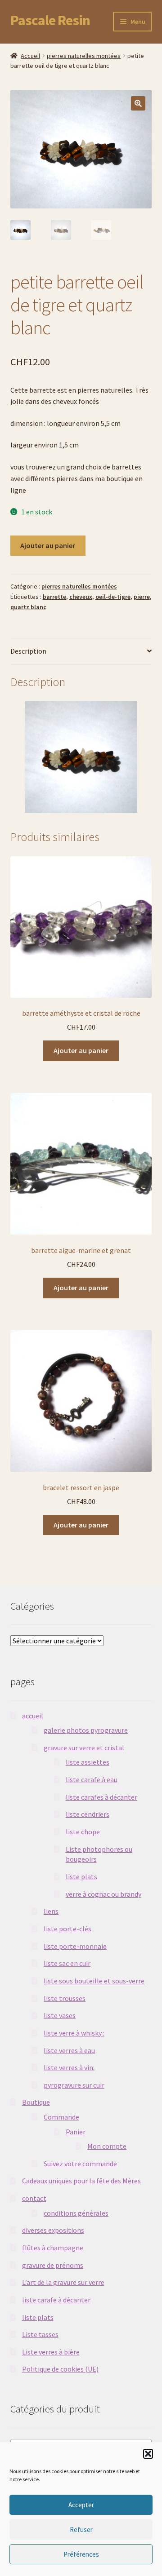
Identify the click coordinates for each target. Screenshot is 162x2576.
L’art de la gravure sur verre (63, 2282)
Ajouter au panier (48, 545)
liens (51, 1911)
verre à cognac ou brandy (103, 1894)
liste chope (83, 1832)
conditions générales (76, 2213)
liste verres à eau (69, 2050)
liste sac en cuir (67, 1963)
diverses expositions (53, 2230)
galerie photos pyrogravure (86, 1730)
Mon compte (107, 2146)
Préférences (81, 2554)
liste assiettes (88, 1762)
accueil (33, 1716)
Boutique (36, 2102)
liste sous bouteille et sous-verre (94, 1981)
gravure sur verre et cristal (84, 1748)
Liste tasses (40, 2334)
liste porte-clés (67, 1929)
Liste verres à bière (51, 2352)
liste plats (81, 1877)
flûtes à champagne (53, 2248)
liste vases (60, 2015)
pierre (142, 597)
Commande (61, 2117)
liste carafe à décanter (56, 2300)
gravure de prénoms (53, 2265)
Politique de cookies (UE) (60, 2369)
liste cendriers (88, 1814)
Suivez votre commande (80, 2164)
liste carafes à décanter (101, 1797)
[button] (148, 2454)
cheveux (81, 597)
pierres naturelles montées (84, 56)
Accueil (30, 56)
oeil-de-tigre (113, 597)
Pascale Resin (50, 20)
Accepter (81, 2505)
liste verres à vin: (69, 2067)
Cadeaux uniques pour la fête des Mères (81, 2181)
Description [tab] (28, 651)
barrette (54, 597)
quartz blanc (28, 607)
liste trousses (65, 1998)
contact (34, 2198)
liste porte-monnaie (75, 1946)
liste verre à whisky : (74, 2033)
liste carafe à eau (92, 1779)
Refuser (81, 2530)
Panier (76, 2132)
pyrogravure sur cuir (74, 2085)
